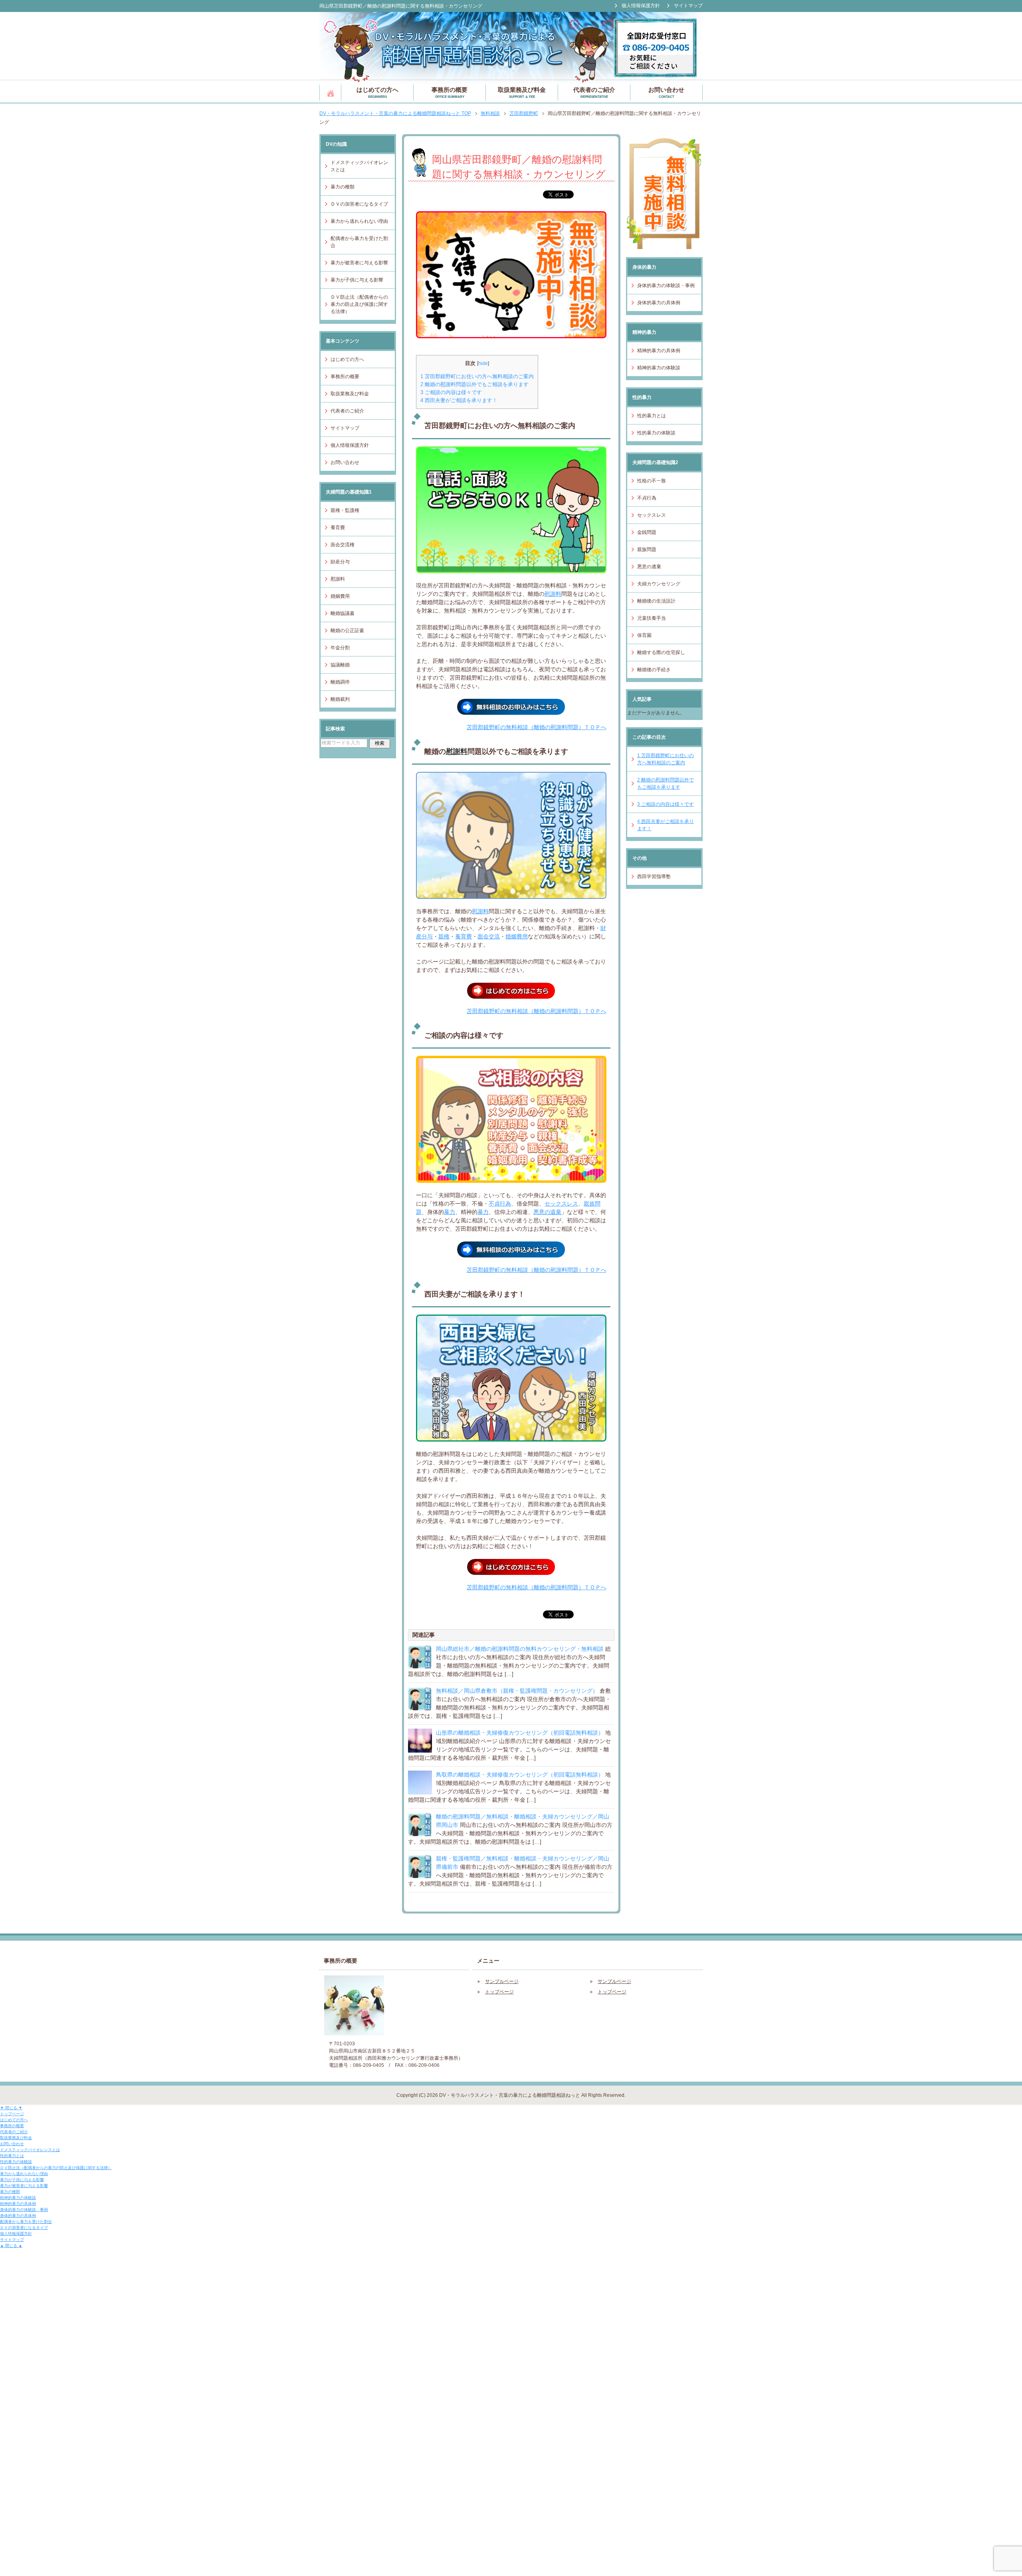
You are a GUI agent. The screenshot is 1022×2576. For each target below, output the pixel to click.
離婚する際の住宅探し (661, 652)
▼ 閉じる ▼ (11, 2108)
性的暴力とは (652, 416)
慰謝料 (553, 594)
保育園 (644, 635)
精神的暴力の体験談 (659, 368)
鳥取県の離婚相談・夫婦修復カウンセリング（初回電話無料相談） (520, 1775)
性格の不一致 (652, 481)
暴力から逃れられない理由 (359, 221)
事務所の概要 (450, 92)
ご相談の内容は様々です (451, 392)
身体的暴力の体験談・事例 (666, 286)
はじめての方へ (377, 92)
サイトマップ (345, 428)
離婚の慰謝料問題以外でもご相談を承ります (474, 384)
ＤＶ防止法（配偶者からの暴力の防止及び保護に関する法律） (359, 304)
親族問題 (647, 549)
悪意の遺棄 (547, 1212)
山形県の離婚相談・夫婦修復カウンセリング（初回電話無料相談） (520, 1733)
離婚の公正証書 (347, 631)
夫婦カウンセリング (659, 584)
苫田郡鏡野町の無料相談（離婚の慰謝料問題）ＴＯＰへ (537, 727)
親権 (444, 936)
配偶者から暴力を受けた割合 (359, 242)
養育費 (463, 936)
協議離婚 (340, 665)
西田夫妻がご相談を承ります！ (459, 400)
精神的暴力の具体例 (659, 351)
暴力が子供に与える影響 (357, 280)
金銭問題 (647, 532)
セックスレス (561, 1204)
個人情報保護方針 (350, 445)
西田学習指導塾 (654, 877)
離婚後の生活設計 (656, 601)
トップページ (330, 93)
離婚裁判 (340, 699)
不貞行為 (500, 1204)
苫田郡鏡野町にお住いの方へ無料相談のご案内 (477, 376)
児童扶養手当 (652, 618)
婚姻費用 (517, 936)
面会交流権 (343, 545)
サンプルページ (502, 1981)
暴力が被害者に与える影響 (359, 263)
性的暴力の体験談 (656, 433)
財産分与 (340, 562)
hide (483, 363)
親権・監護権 (345, 510)
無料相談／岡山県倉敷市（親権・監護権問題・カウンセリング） (517, 1691)
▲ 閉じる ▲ (11, 2246)
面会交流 (489, 936)
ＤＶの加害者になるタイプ (359, 204)
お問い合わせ (666, 92)
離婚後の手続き (654, 670)
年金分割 (340, 648)
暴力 (450, 1212)
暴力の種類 (343, 187)
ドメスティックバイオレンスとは (359, 166)
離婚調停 (340, 682)
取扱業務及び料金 (522, 92)
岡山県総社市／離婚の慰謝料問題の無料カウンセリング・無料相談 (520, 1649)
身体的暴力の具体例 (659, 303)
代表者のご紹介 (594, 92)
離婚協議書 (343, 613)
